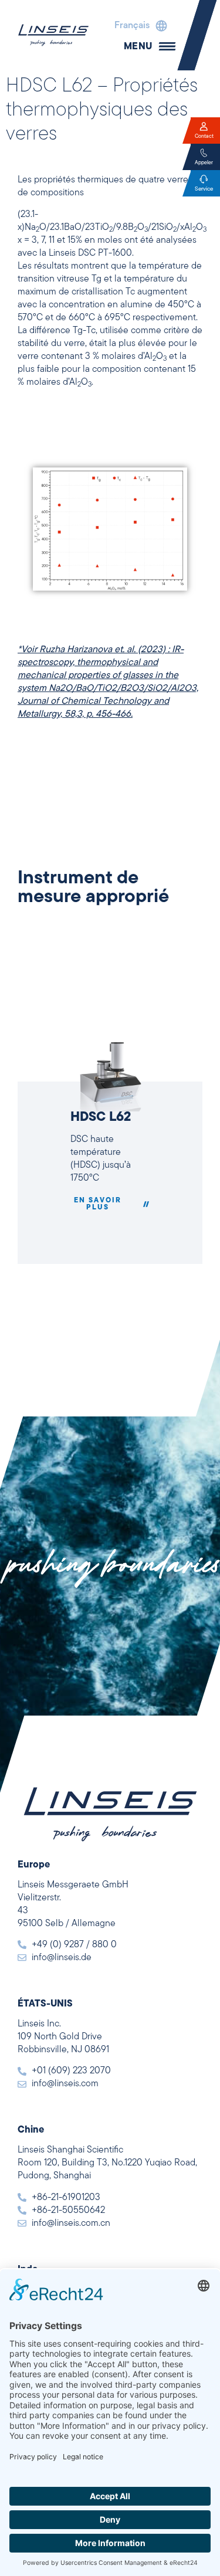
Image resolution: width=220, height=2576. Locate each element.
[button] (138, 26)
